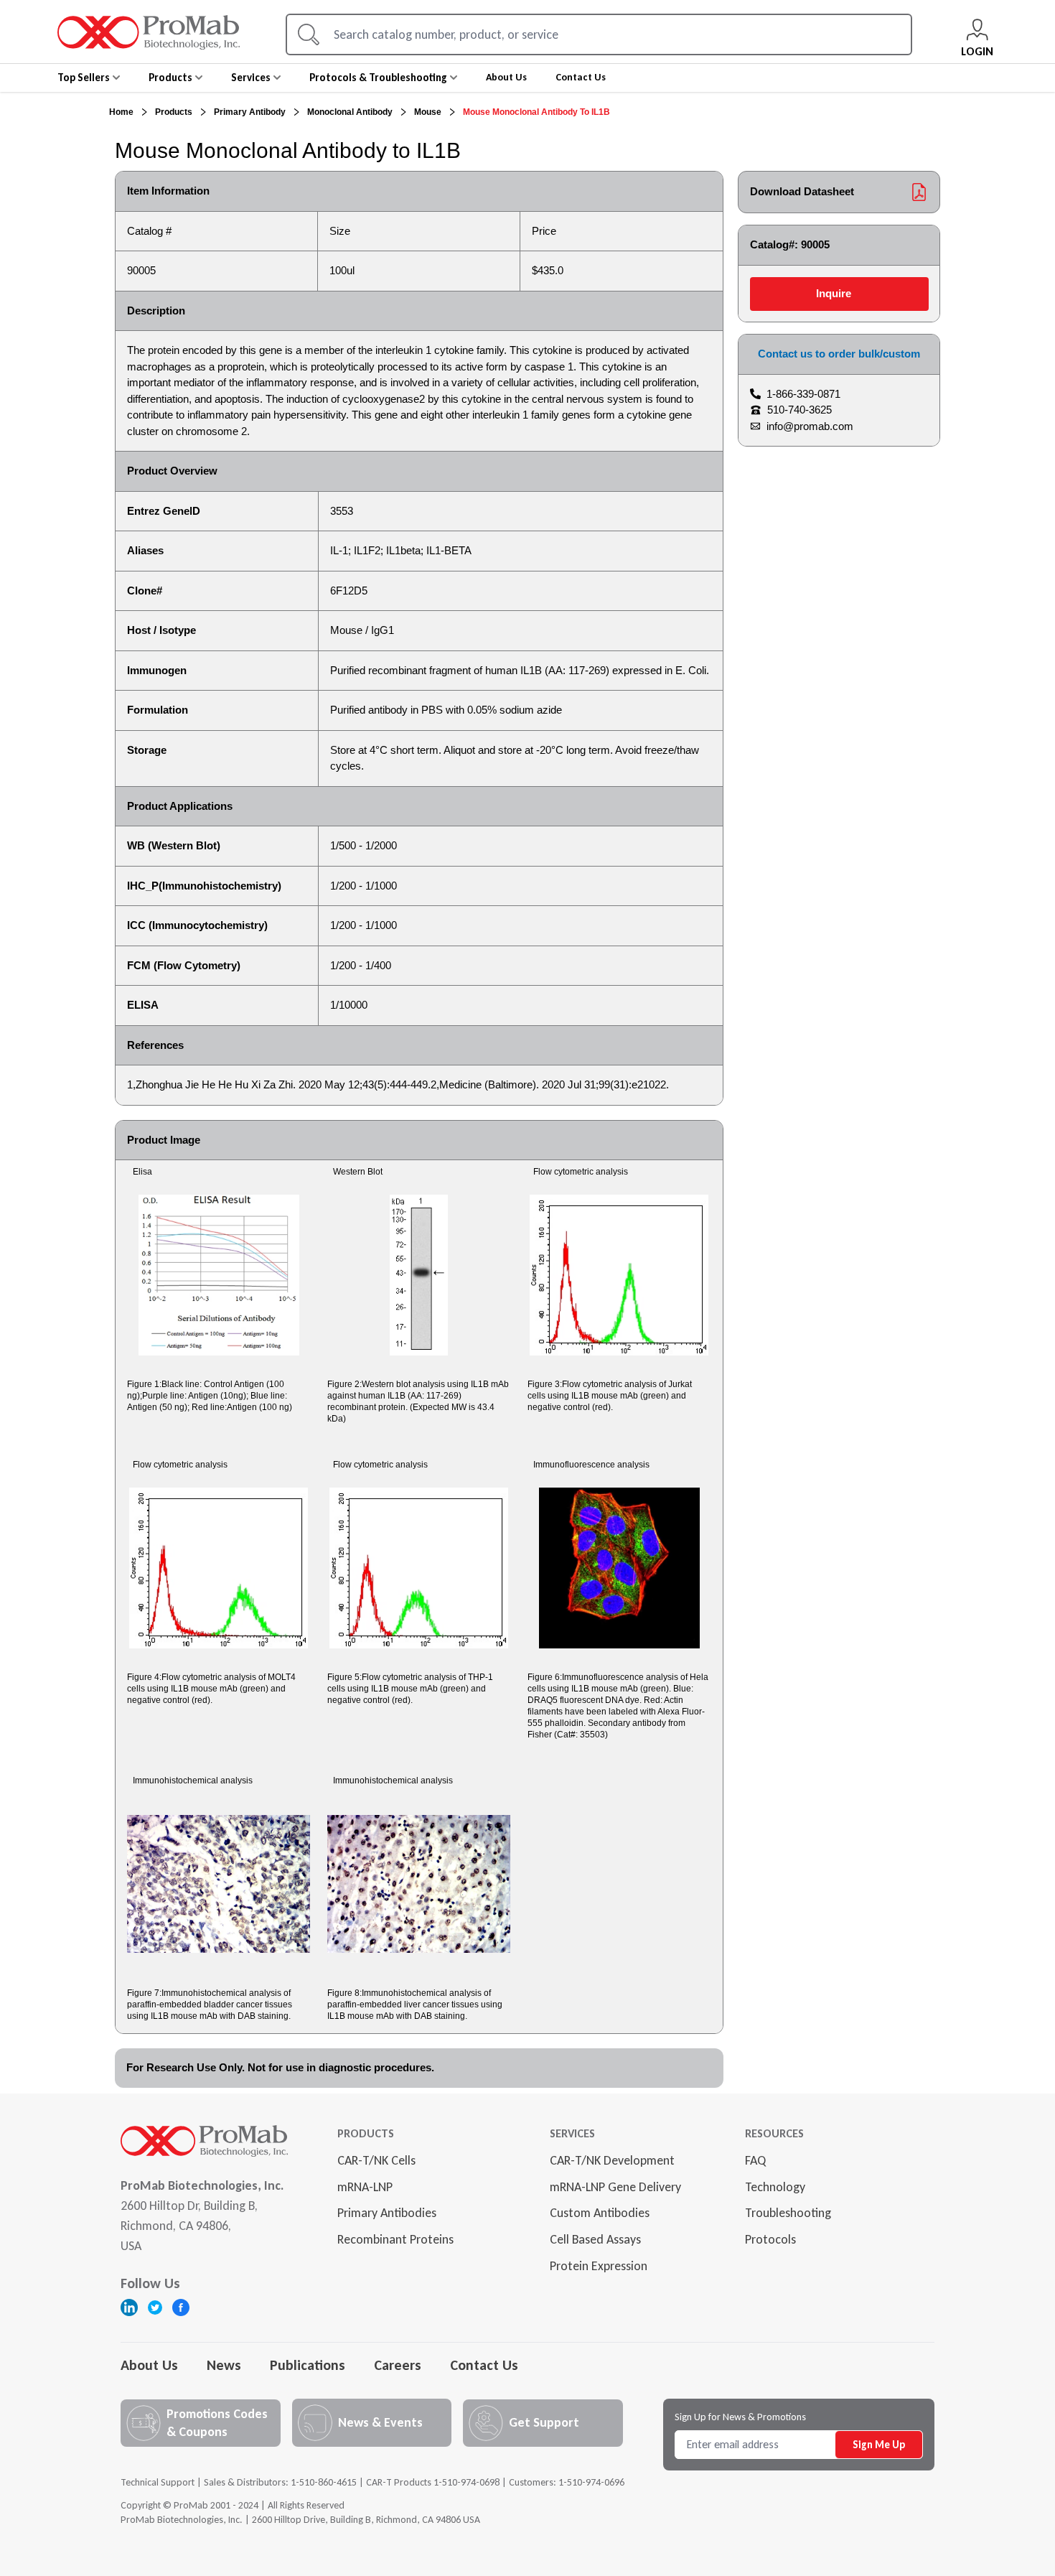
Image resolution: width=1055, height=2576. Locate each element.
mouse (428, 112)
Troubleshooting (788, 2213)
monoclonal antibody (350, 112)
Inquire (834, 293)
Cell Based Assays (595, 2239)
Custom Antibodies (600, 2213)
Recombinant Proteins (395, 2239)
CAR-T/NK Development (612, 2160)
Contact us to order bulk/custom (839, 354)
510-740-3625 (800, 410)
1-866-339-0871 (803, 394)
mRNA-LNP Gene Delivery (615, 2187)
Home (121, 112)
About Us (149, 2365)
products (174, 112)
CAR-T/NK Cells (376, 2160)
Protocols (770, 2239)
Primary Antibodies (387, 2213)
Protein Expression (599, 2266)
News (224, 2365)
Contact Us (484, 2365)
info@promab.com (810, 426)
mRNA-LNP (365, 2187)
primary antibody (250, 112)
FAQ (755, 2160)
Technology (775, 2187)
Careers (398, 2365)
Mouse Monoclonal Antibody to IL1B (536, 112)
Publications (308, 2365)
